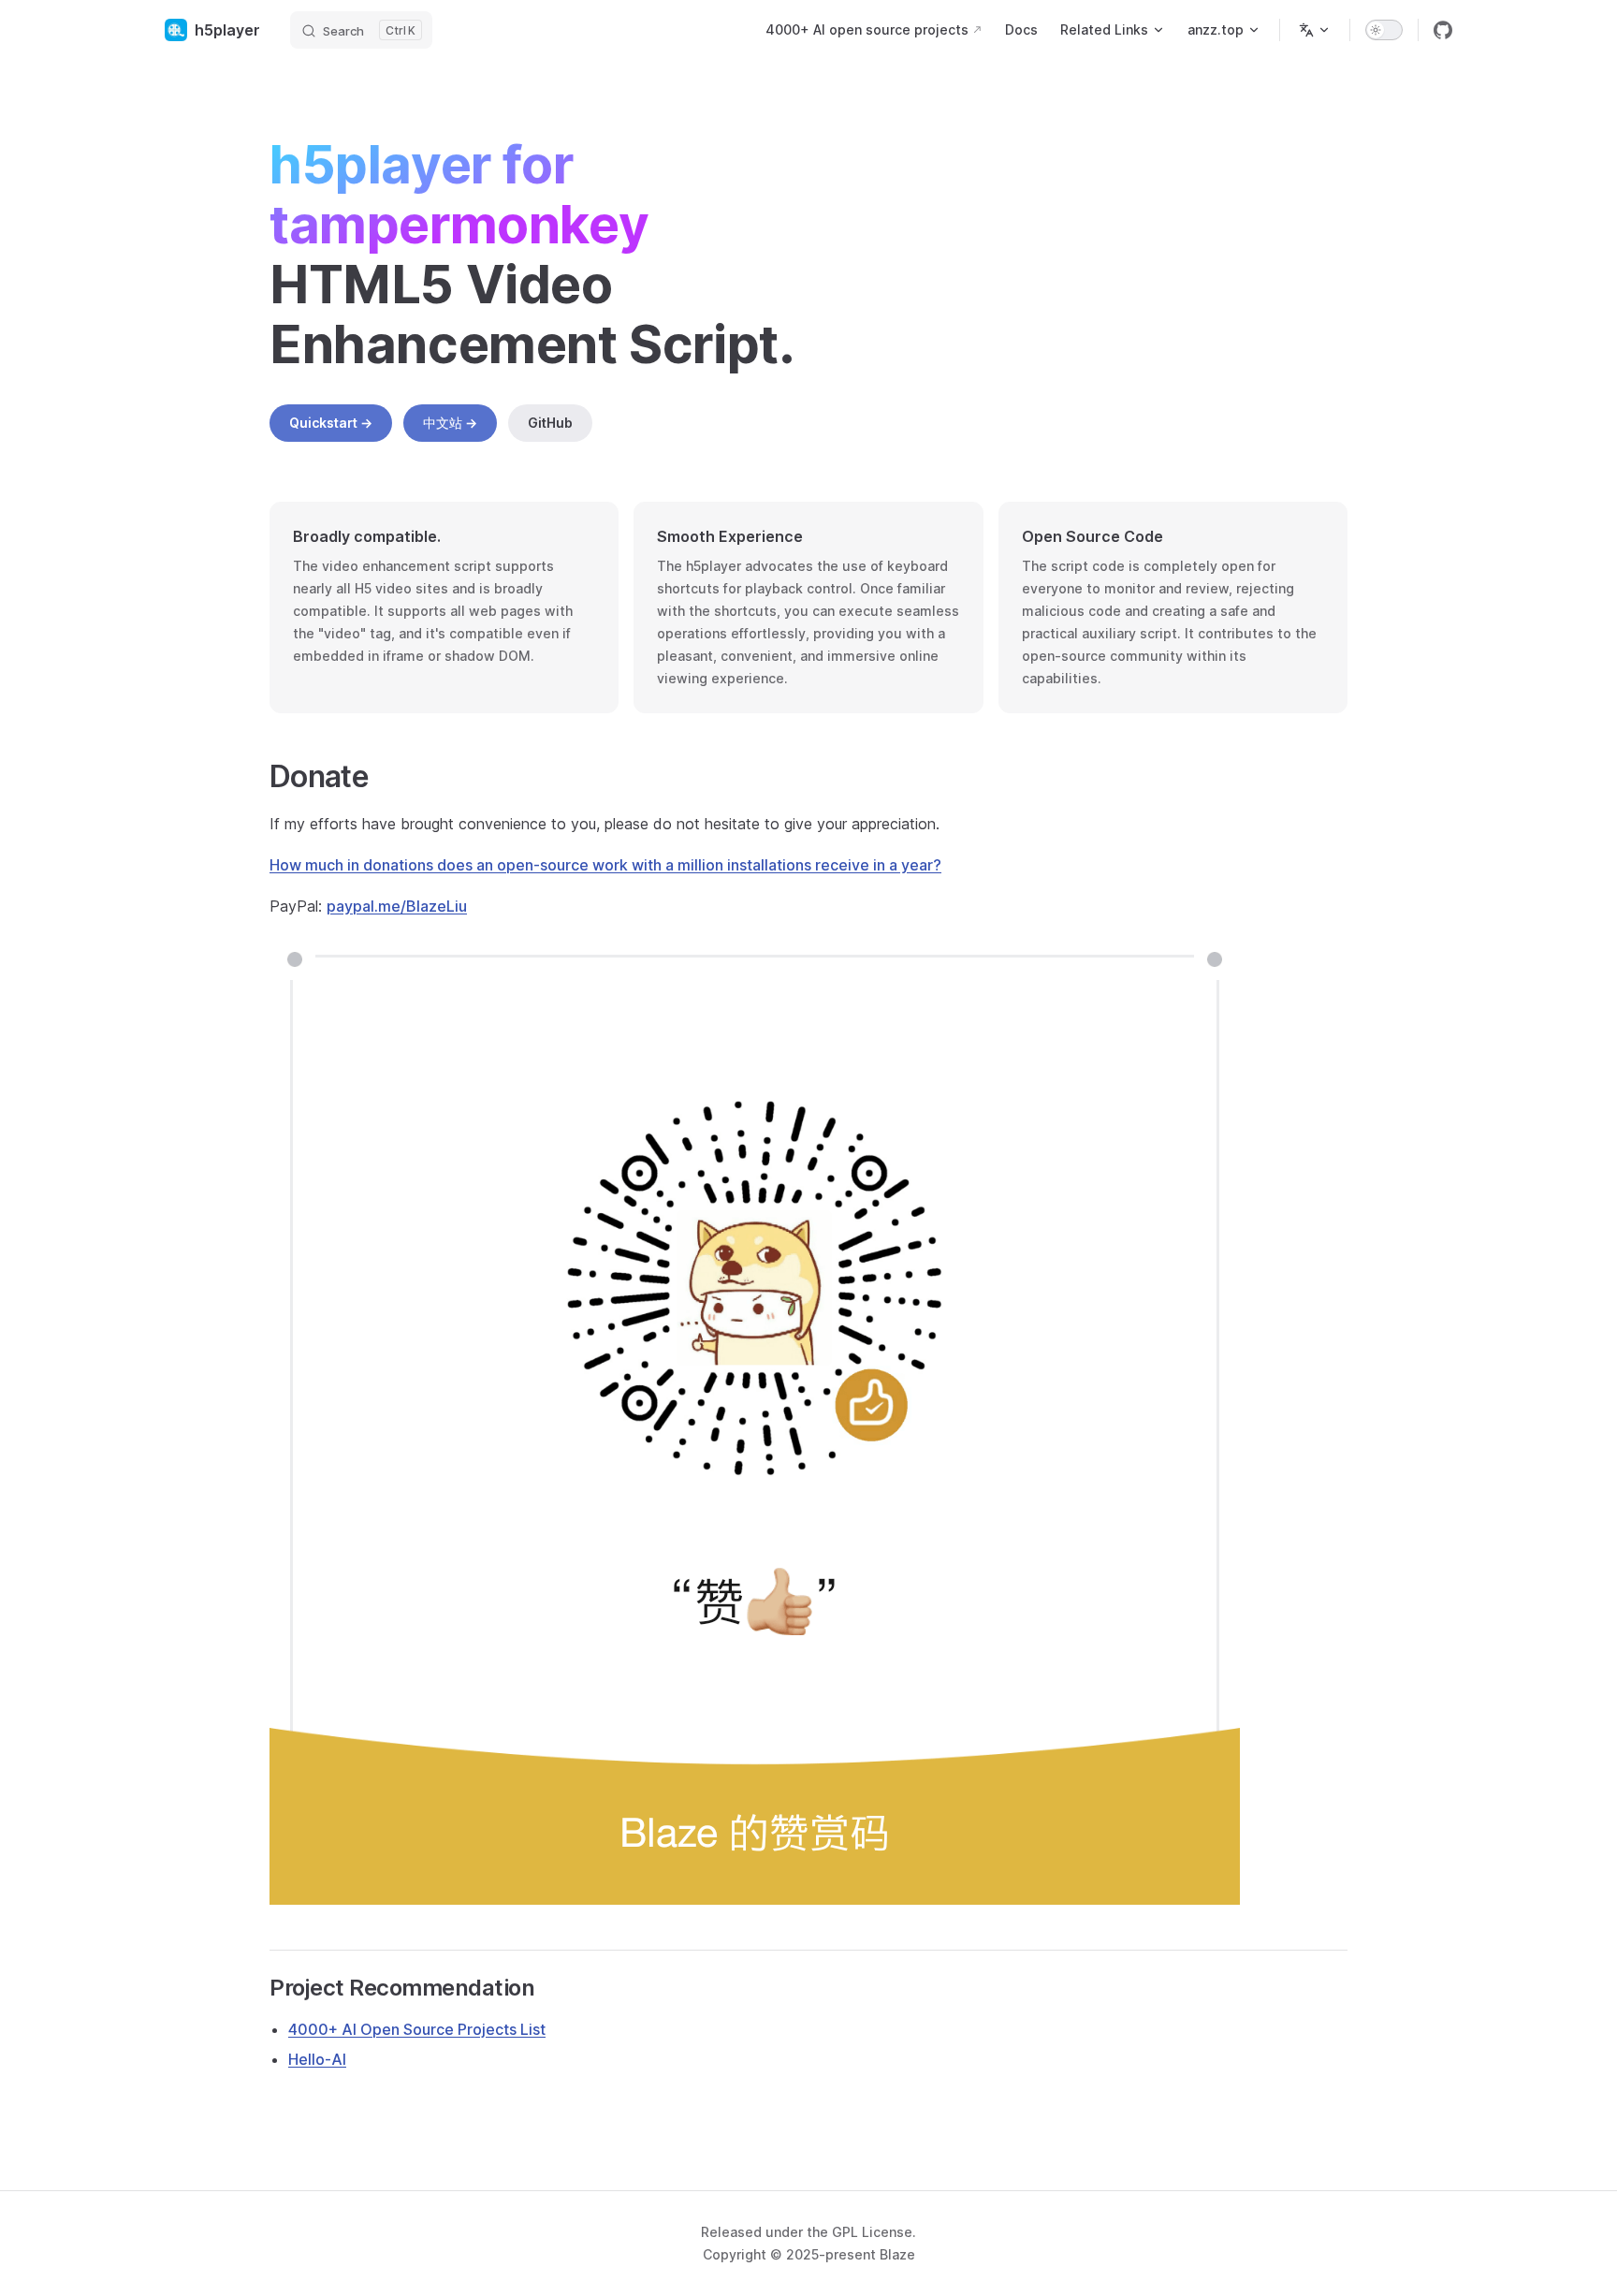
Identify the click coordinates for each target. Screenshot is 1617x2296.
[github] (1443, 30)
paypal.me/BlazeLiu (397, 906)
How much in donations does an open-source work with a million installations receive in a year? (605, 865)
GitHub (550, 423)
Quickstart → (331, 423)
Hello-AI (317, 2059)
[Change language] (1315, 30)
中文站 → (450, 423)
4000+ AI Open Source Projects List (417, 2029)
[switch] (1384, 30)
